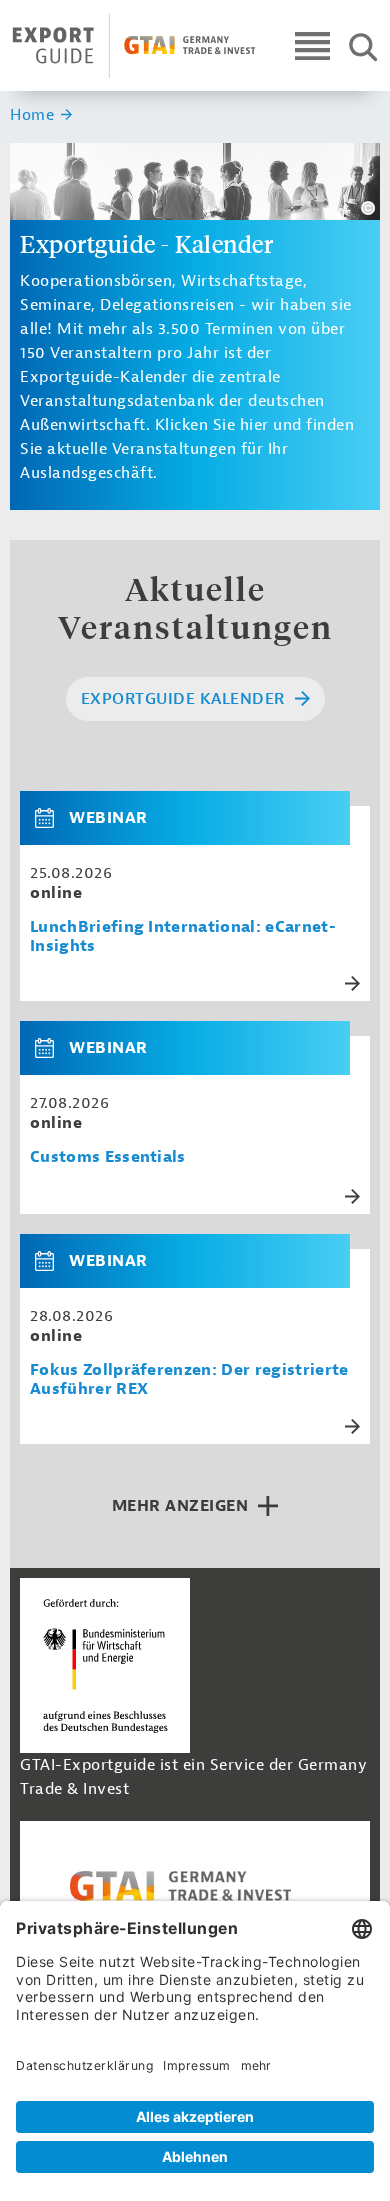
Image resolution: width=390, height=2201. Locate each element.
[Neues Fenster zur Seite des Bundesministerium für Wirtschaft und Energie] (105, 1665)
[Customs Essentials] (52, 1048)
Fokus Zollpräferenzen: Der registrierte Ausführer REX (189, 1380)
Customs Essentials (108, 1157)
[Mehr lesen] (352, 983)
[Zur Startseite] (134, 45)
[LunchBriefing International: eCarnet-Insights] (52, 818)
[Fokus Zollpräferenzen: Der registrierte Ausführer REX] (52, 1261)
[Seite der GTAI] (195, 1886)
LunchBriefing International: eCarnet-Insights (183, 937)
